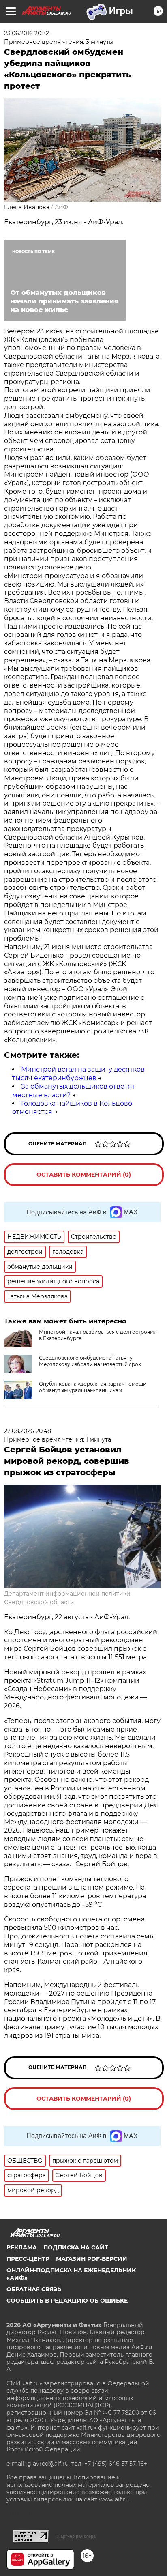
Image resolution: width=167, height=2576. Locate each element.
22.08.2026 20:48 (28, 1431)
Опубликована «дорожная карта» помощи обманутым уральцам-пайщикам (93, 1387)
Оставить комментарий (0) (84, 1175)
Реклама (22, 2247)
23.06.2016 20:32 (27, 33)
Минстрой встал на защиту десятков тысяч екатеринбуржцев (78, 1074)
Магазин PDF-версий (92, 2259)
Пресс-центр (28, 2259)
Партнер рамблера (76, 2536)
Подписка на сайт (76, 2247)
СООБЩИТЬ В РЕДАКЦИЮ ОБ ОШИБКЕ (67, 2301)
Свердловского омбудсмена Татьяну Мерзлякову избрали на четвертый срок (90, 1361)
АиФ (61, 207)
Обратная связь (34, 2289)
